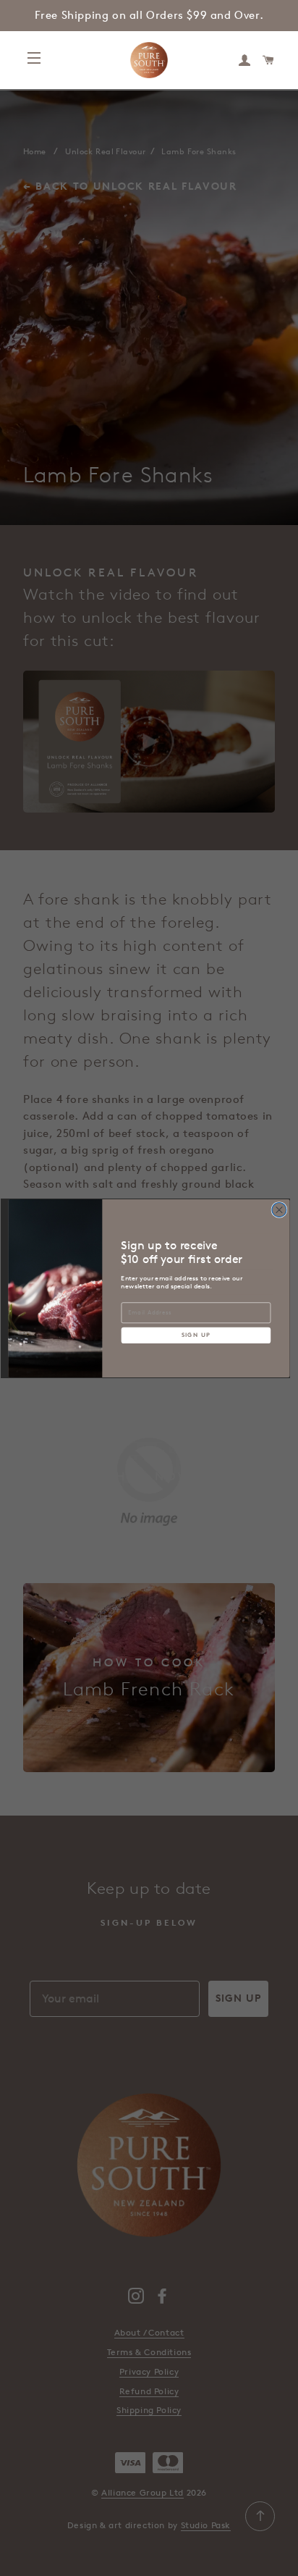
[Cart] (269, 60)
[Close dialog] (279, 1209)
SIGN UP (196, 1335)
